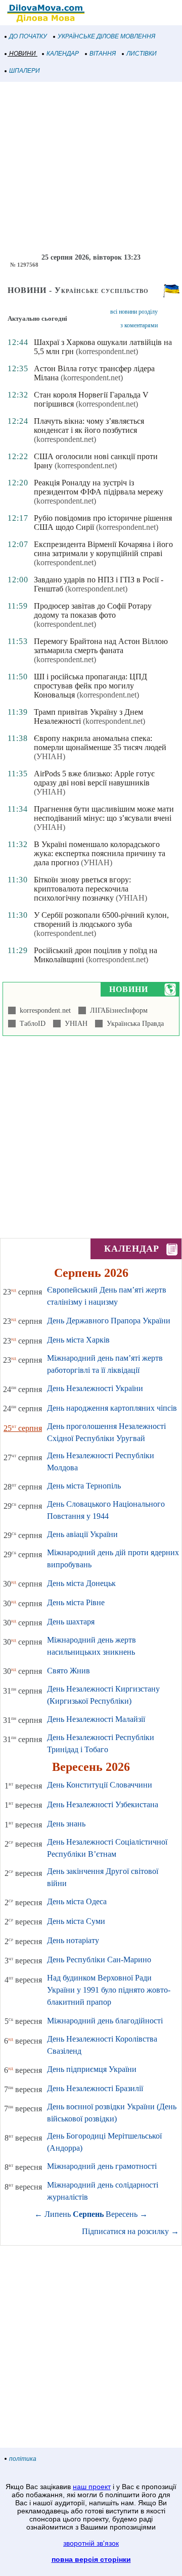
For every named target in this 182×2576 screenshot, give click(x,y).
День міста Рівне (76, 1602)
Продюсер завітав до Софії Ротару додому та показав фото (93, 610)
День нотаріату (73, 1940)
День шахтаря (71, 1622)
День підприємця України (92, 2069)
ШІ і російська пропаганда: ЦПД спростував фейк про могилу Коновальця (90, 686)
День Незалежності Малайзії (96, 1719)
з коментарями (139, 325)
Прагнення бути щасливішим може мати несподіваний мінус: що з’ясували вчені (104, 813)
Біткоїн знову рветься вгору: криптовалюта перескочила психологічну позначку (82, 889)
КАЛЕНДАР (63, 54)
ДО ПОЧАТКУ (28, 36)
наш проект (92, 2487)
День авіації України (82, 1534)
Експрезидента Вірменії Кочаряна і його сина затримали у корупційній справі (103, 549)
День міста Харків (78, 1340)
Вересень (122, 2214)
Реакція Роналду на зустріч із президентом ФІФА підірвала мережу (99, 487)
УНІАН (74, 1024)
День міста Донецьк (81, 1583)
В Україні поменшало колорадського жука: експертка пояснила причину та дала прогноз (100, 853)
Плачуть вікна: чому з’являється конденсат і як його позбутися (89, 426)
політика (23, 2459)
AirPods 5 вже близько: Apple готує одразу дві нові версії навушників (94, 778)
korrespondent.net (43, 1010)
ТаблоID (31, 1024)
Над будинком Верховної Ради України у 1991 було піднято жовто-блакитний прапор (109, 1990)
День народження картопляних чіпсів (112, 1408)
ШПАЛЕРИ (25, 71)
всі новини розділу (134, 312)
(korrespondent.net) (107, 351)
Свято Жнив (69, 1671)
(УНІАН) (50, 756)
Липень (58, 2214)
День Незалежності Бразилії (95, 2088)
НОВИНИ (22, 54)
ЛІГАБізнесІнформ (117, 1010)
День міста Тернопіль (84, 1486)
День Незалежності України (95, 1388)
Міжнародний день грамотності (102, 2166)
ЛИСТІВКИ (142, 54)
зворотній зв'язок (91, 2543)
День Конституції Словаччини (100, 1785)
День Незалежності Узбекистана (103, 1804)
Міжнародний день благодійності (105, 2021)
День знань (66, 1824)
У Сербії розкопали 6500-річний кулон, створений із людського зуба (101, 920)
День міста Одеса (77, 1901)
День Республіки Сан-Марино (99, 1960)
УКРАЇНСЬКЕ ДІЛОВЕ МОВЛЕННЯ (106, 36)
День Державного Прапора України (109, 1321)
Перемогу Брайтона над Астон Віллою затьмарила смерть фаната (101, 646)
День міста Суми (76, 1921)
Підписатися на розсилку (130, 2231)
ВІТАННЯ (103, 54)
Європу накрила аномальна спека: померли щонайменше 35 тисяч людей (100, 743)
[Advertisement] (91, 168)
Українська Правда (133, 1024)
